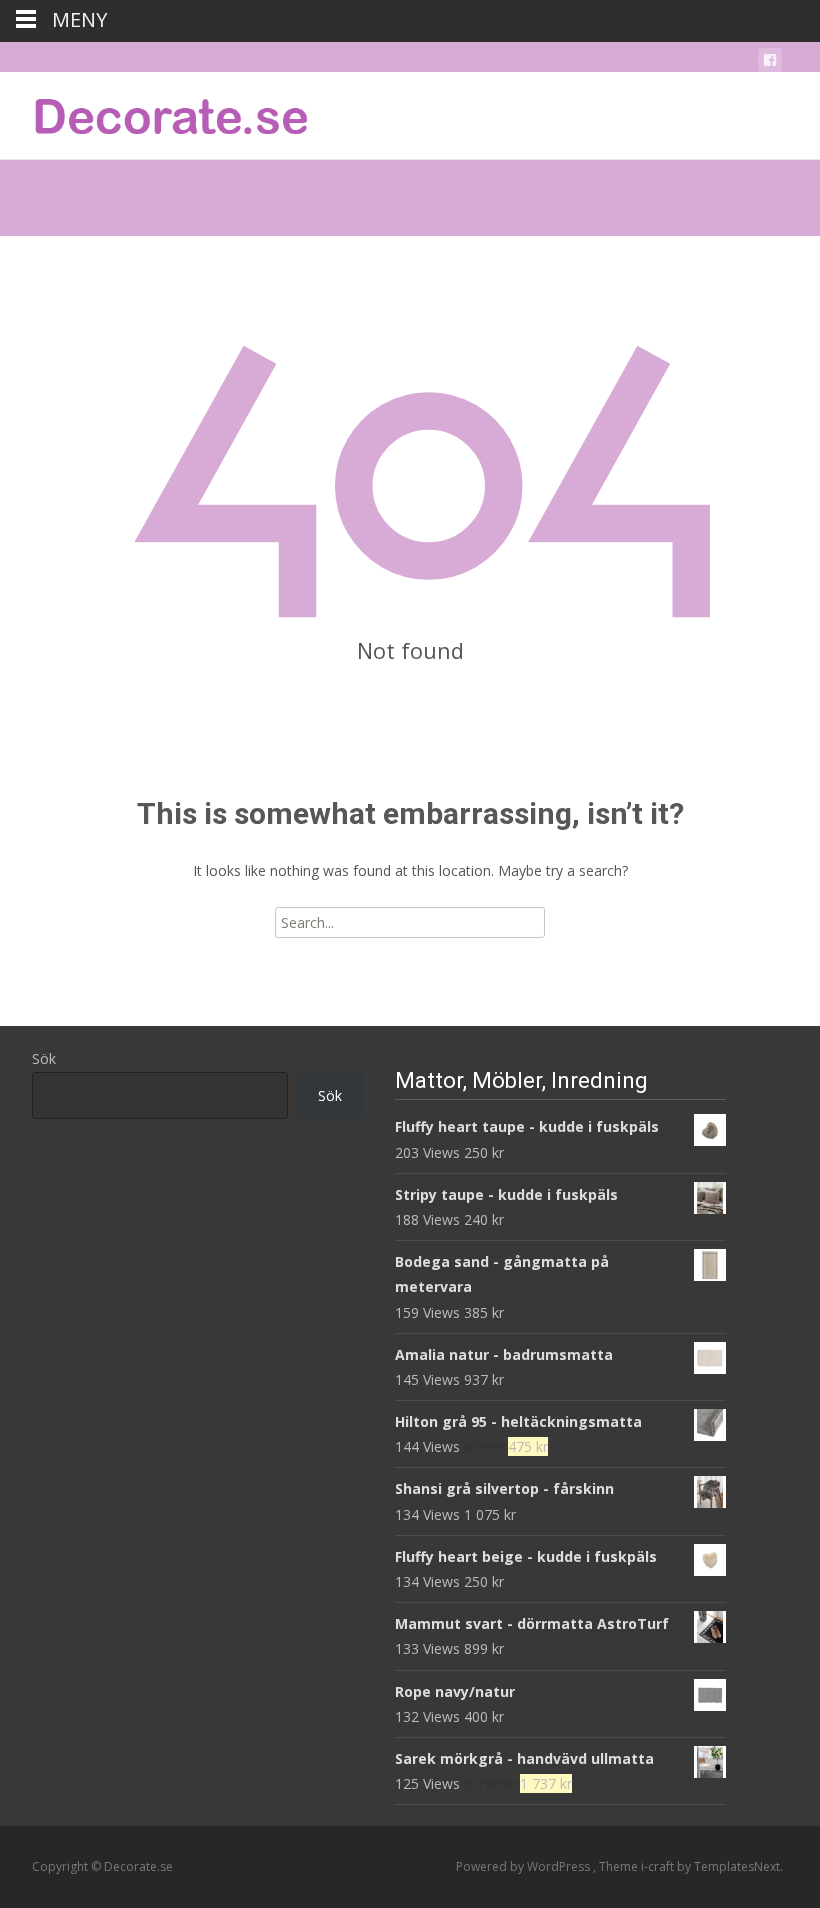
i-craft (659, 1866)
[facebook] (770, 63)
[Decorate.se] (156, 112)
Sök (44, 1058)
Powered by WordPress (524, 1866)
